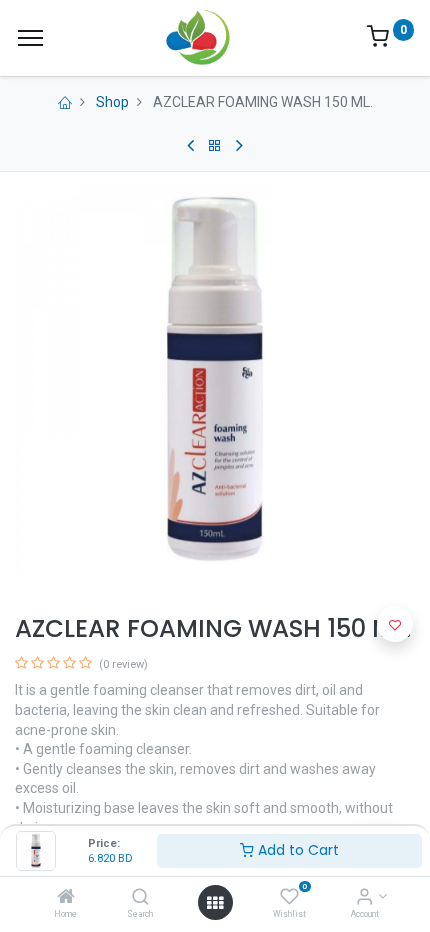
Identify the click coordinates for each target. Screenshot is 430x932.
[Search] (140, 898)
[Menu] (30, 38)
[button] (395, 624)
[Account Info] (364, 898)
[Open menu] (215, 903)
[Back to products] (215, 146)
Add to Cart (296, 850)
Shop (112, 102)
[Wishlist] (289, 898)
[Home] (66, 898)
